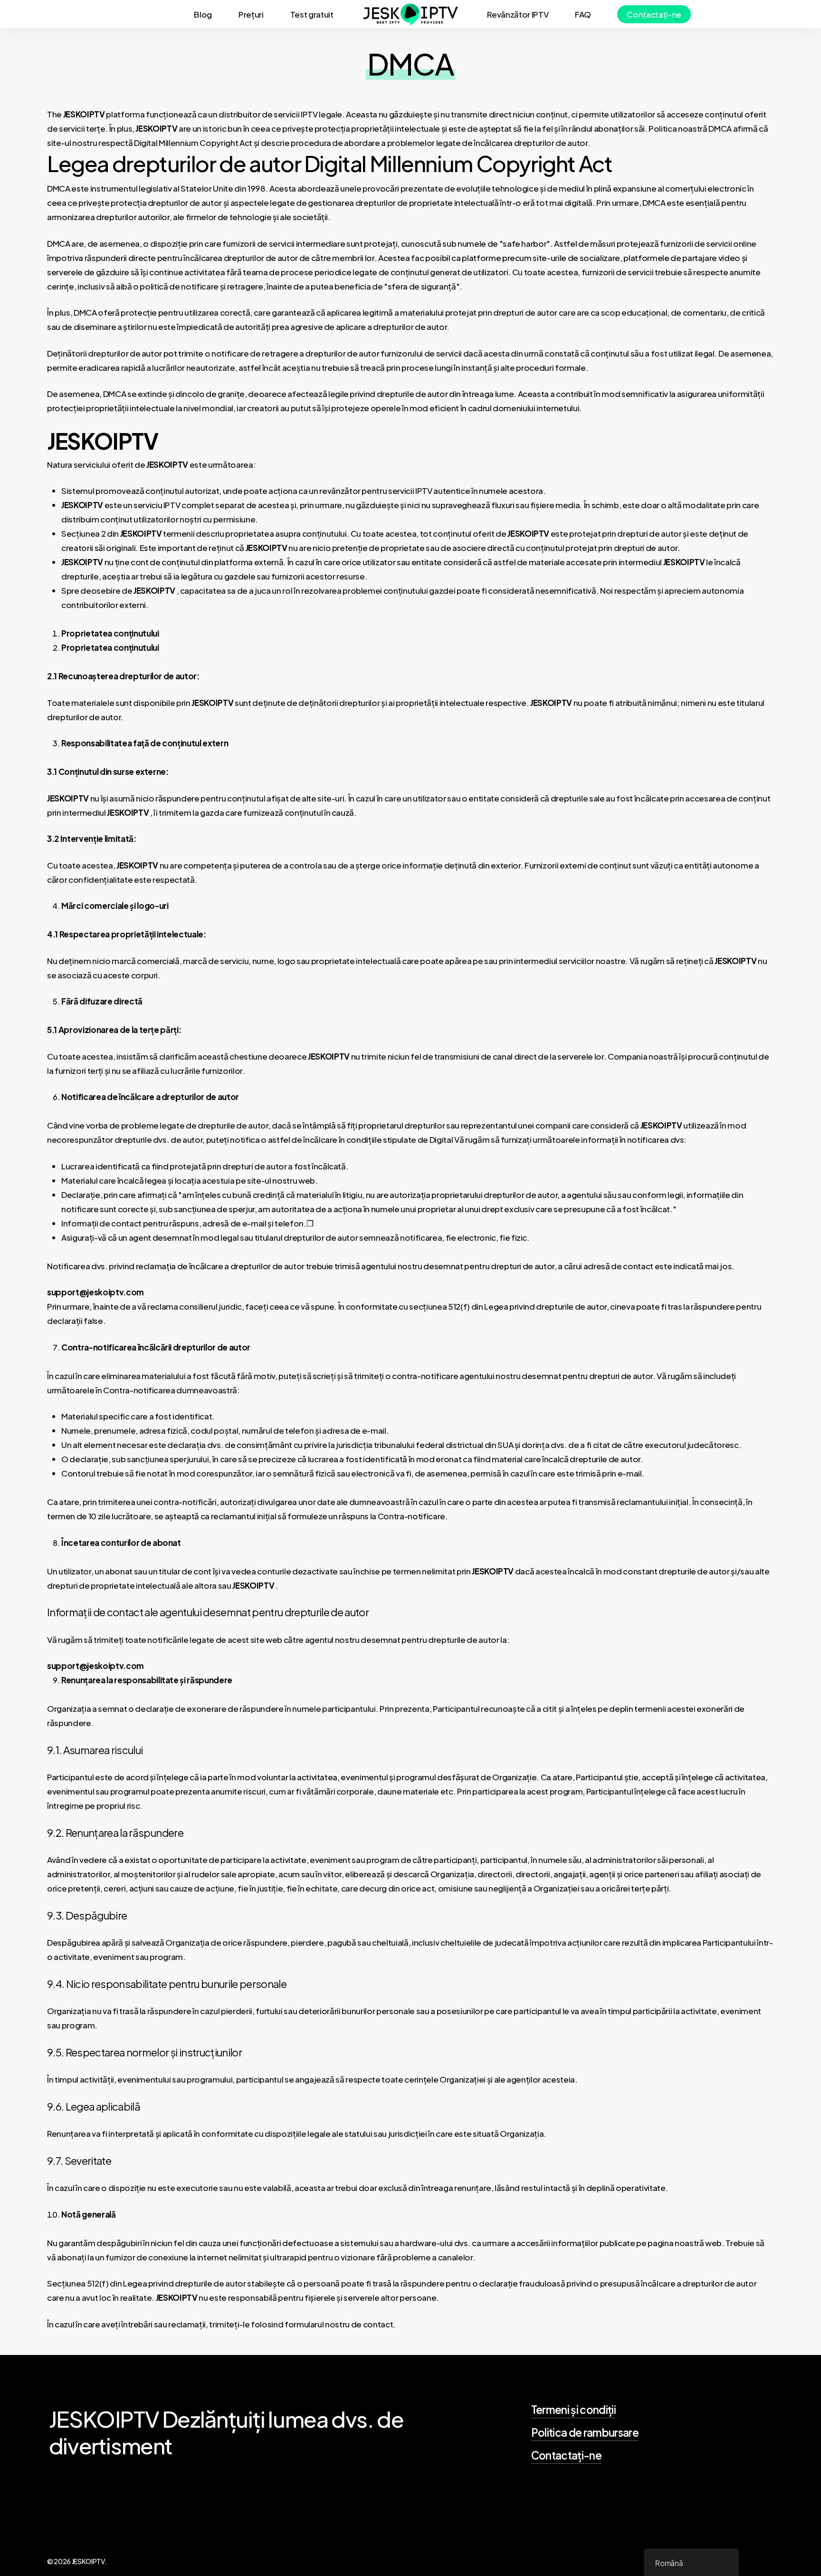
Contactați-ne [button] (566, 2455)
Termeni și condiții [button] (573, 2410)
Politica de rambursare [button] (585, 2432)
